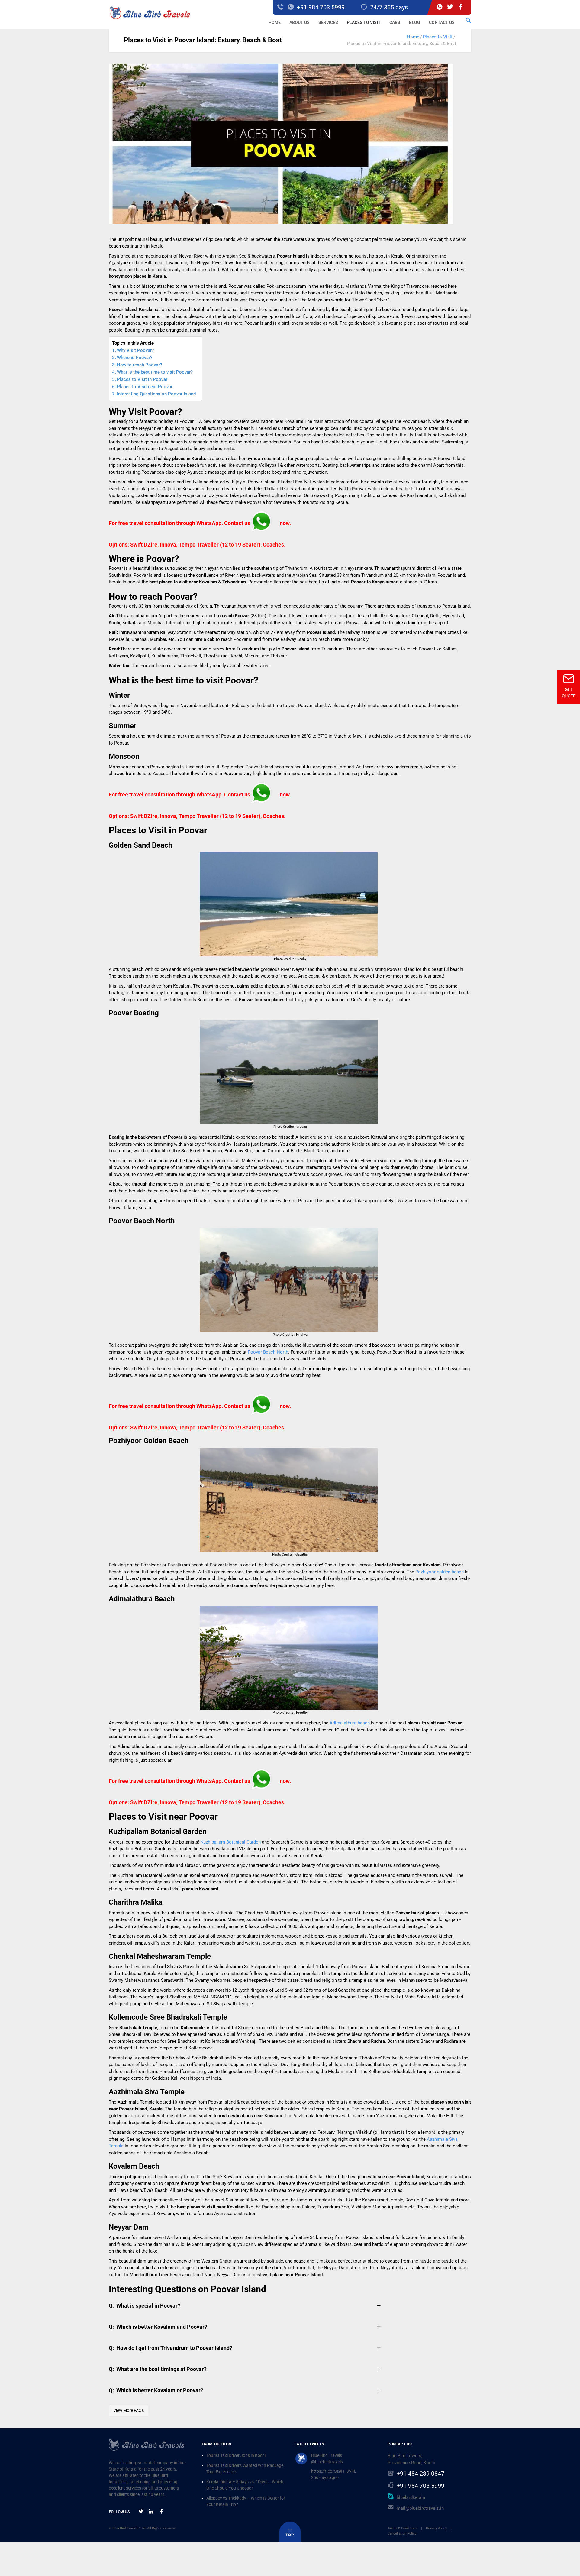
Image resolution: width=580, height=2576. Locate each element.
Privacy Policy (436, 2528)
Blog (415, 22)
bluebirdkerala (411, 2497)
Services (328, 22)
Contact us (442, 22)
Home (275, 22)
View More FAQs (129, 2410)
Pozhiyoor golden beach (440, 1572)
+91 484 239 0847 (420, 2474)
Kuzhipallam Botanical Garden (231, 1842)
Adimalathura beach (350, 1723)
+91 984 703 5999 (420, 2486)
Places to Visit (364, 22)
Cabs (395, 22)
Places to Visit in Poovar (142, 379)
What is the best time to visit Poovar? (155, 372)
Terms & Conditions (402, 2528)
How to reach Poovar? (139, 365)
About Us (300, 22)
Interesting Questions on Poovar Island (156, 394)
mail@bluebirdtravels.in (420, 2508)
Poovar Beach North (268, 1352)
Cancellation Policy (402, 2534)
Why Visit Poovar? (135, 350)
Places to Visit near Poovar (145, 387)
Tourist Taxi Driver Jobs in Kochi (236, 2455)
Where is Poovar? (135, 358)
